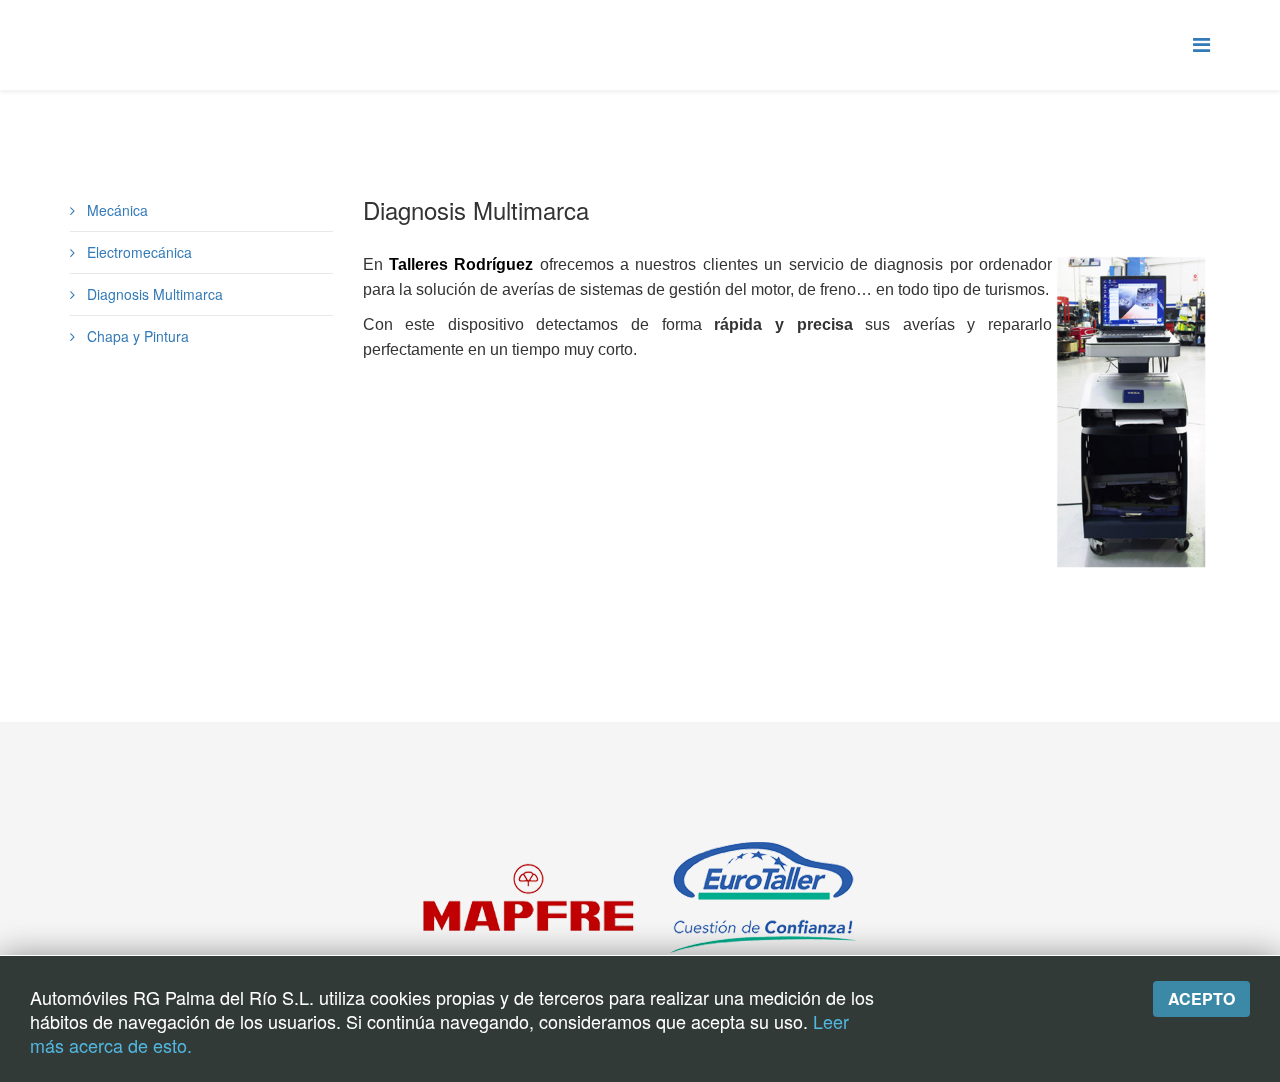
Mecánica (115, 210)
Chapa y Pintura (136, 336)
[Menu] (1201, 43)
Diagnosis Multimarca (153, 294)
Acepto (1201, 998)
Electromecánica (137, 252)
